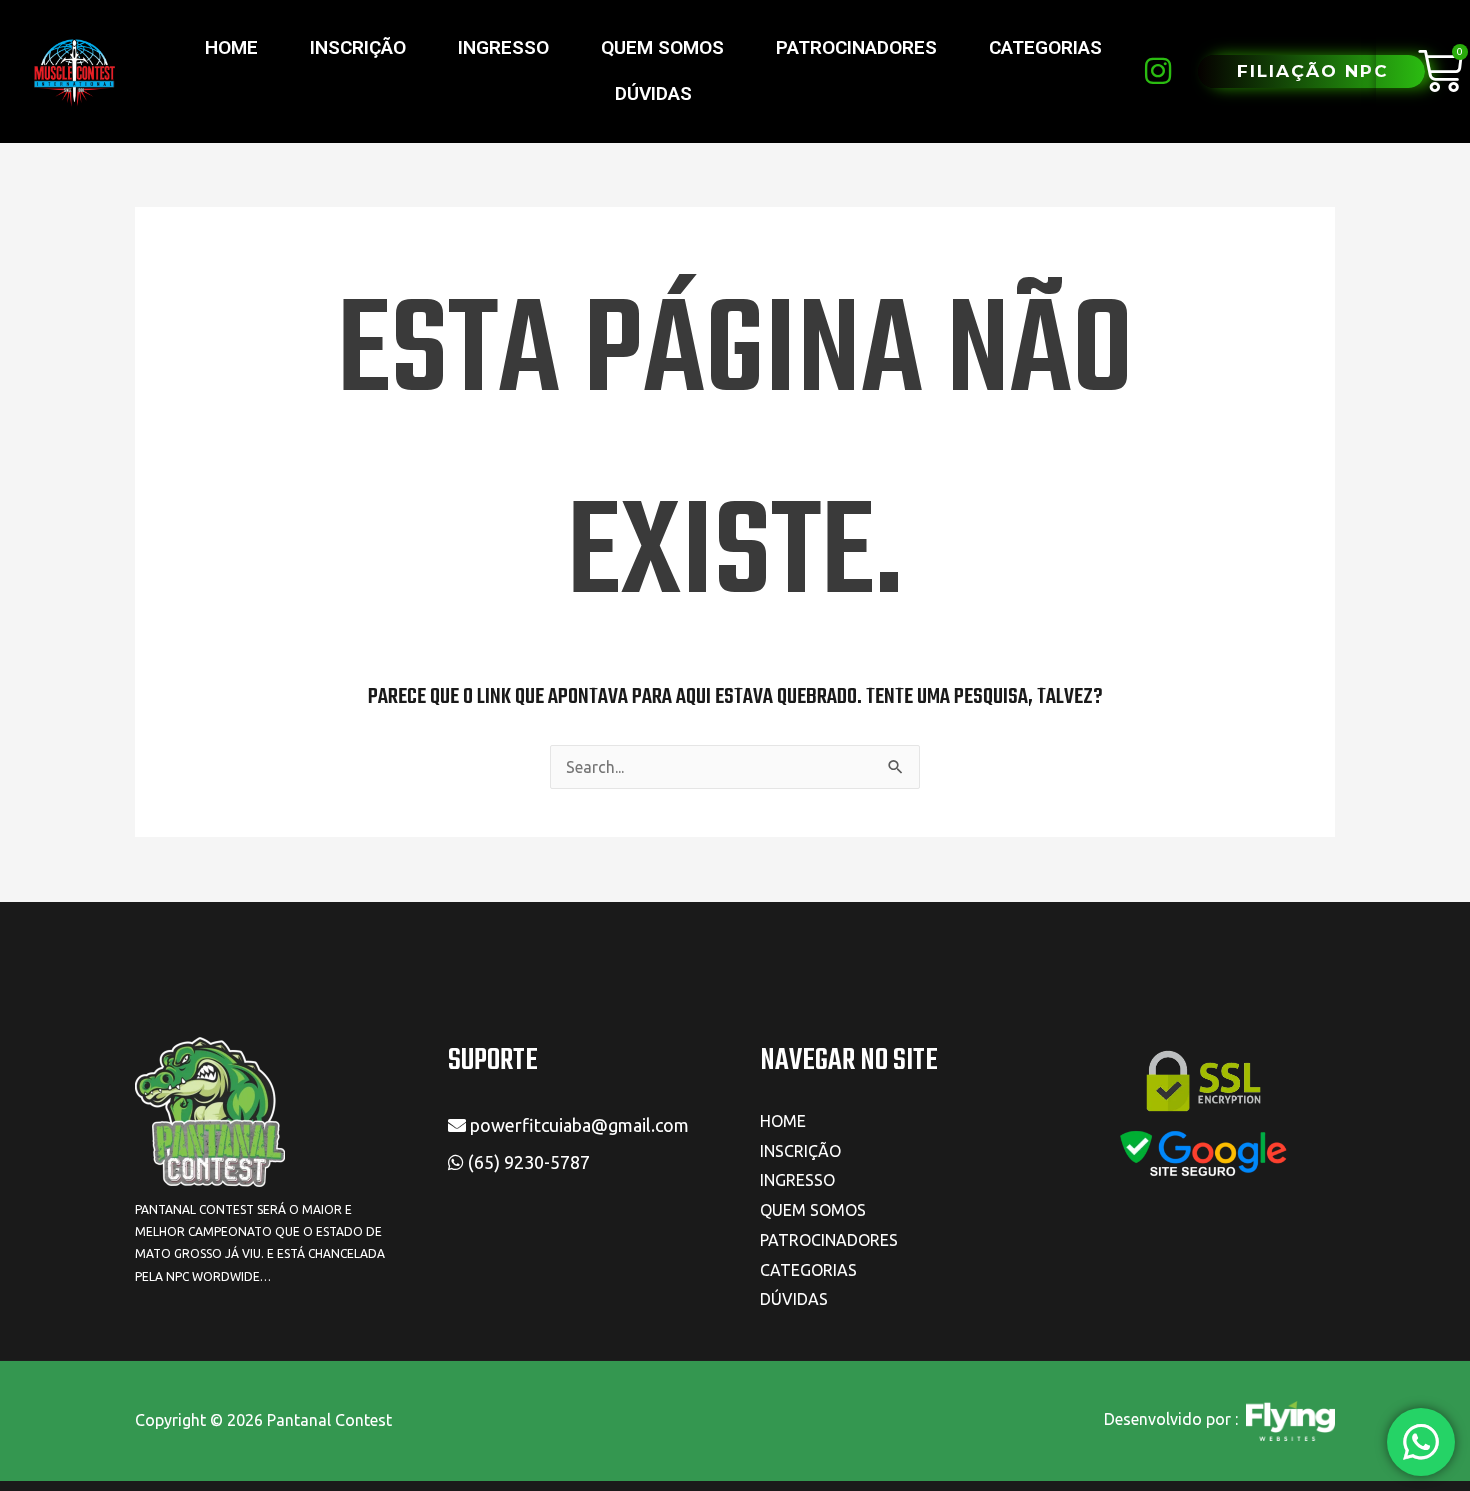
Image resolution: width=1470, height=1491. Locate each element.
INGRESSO (503, 47)
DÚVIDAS (653, 93)
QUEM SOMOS (662, 47)
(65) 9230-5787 (531, 1162)
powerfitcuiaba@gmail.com (577, 1125)
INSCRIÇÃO (358, 47)
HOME (231, 47)
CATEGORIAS (1045, 47)
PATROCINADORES (856, 47)
